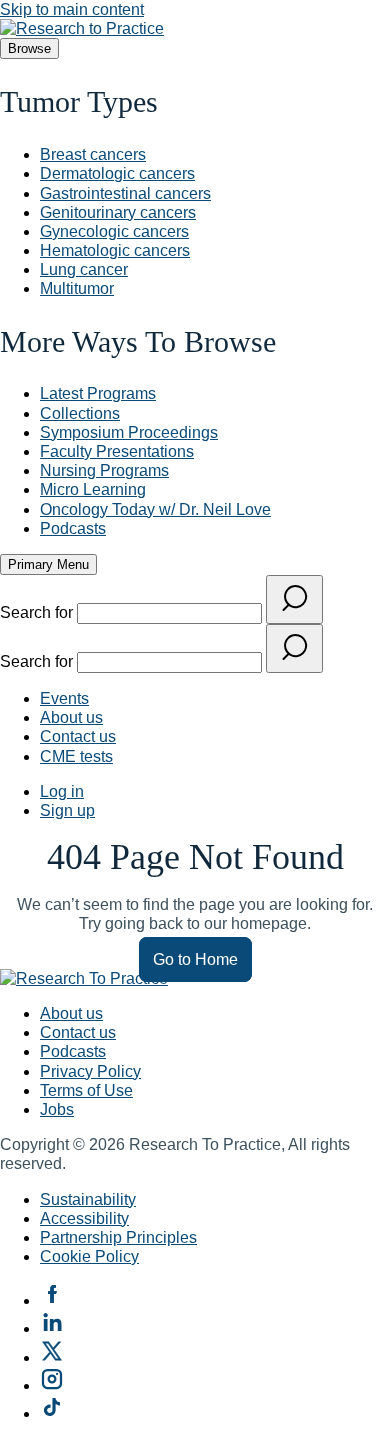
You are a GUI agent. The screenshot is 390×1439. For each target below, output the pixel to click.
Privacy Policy (90, 1071)
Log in (62, 791)
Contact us (78, 736)
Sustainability (88, 1199)
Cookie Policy (89, 1256)
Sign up (67, 810)
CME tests (76, 756)
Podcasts (73, 1051)
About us (71, 717)
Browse (29, 48)
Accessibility (84, 1218)
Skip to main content (72, 9)
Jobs (57, 1109)
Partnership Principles (118, 1237)
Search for (38, 612)
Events (64, 698)
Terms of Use (86, 1090)
